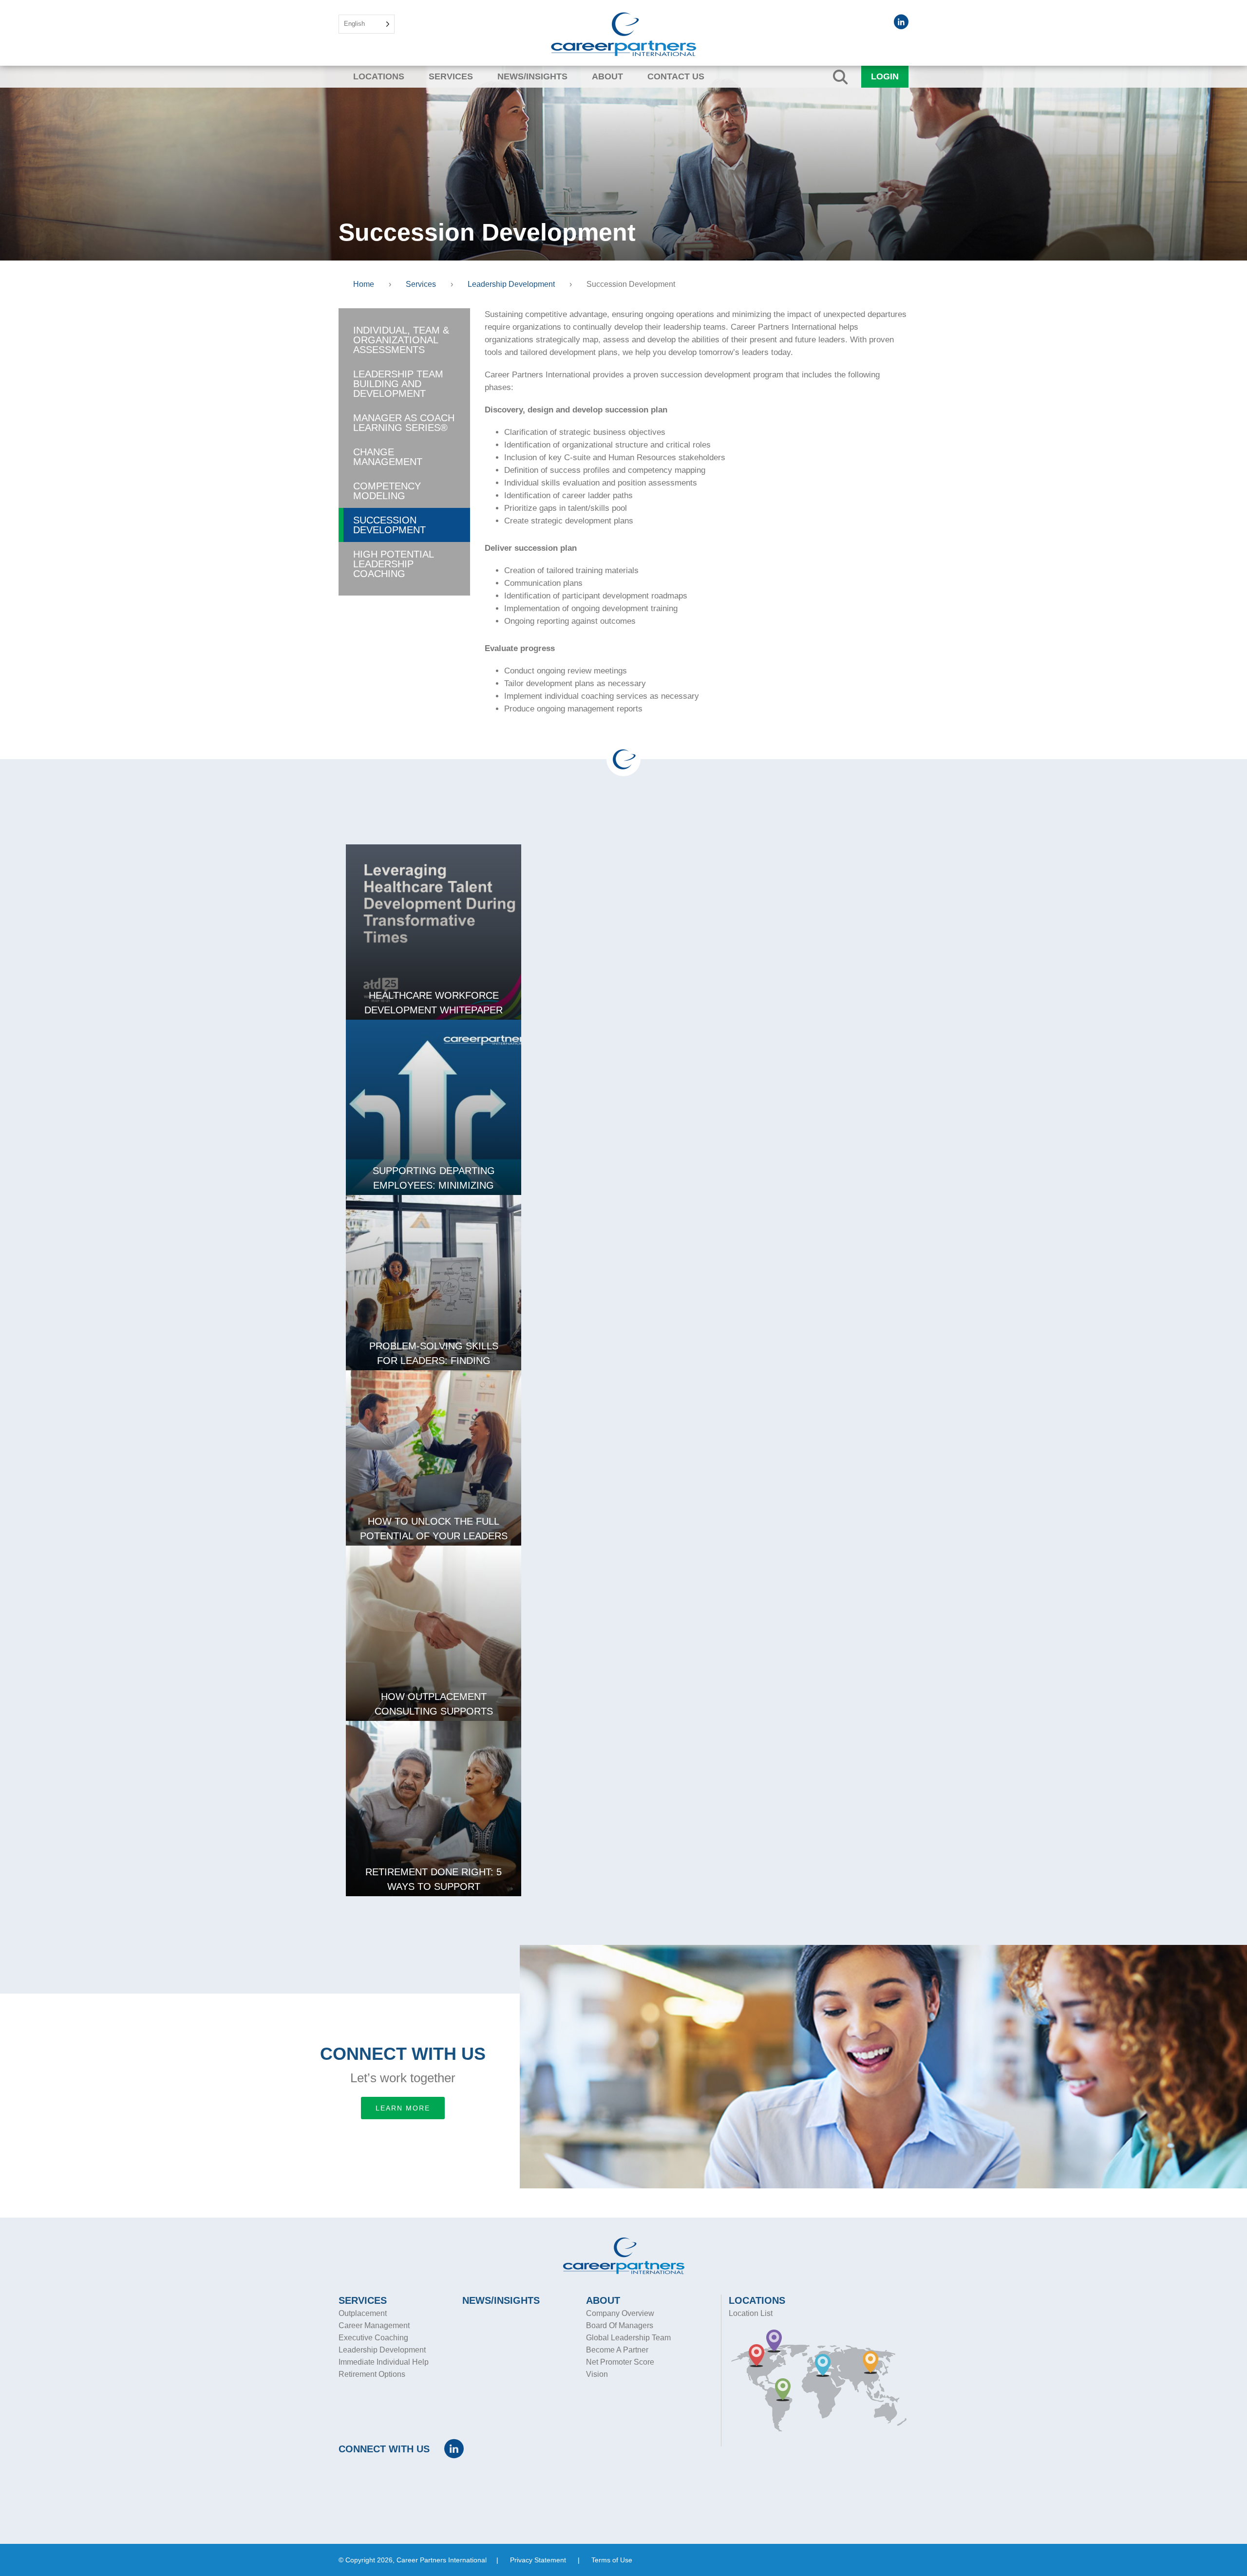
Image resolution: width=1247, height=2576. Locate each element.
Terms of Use (612, 2560)
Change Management (388, 457)
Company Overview (620, 2313)
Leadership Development (382, 2350)
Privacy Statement (538, 2560)
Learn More (403, 2108)
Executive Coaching (373, 2338)
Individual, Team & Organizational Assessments (401, 340)
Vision (597, 2374)
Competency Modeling (387, 491)
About (607, 76)
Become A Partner (617, 2350)
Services (451, 76)
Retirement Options (372, 2374)
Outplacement (363, 2313)
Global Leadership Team (628, 2338)
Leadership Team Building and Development (398, 384)
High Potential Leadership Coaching (394, 564)
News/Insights (532, 76)
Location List (751, 2313)
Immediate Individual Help (384, 2362)
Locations (379, 76)
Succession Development (389, 525)
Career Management (374, 2325)
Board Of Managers (620, 2325)
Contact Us (676, 76)
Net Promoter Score (620, 2362)
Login (885, 76)
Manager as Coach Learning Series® (404, 423)
